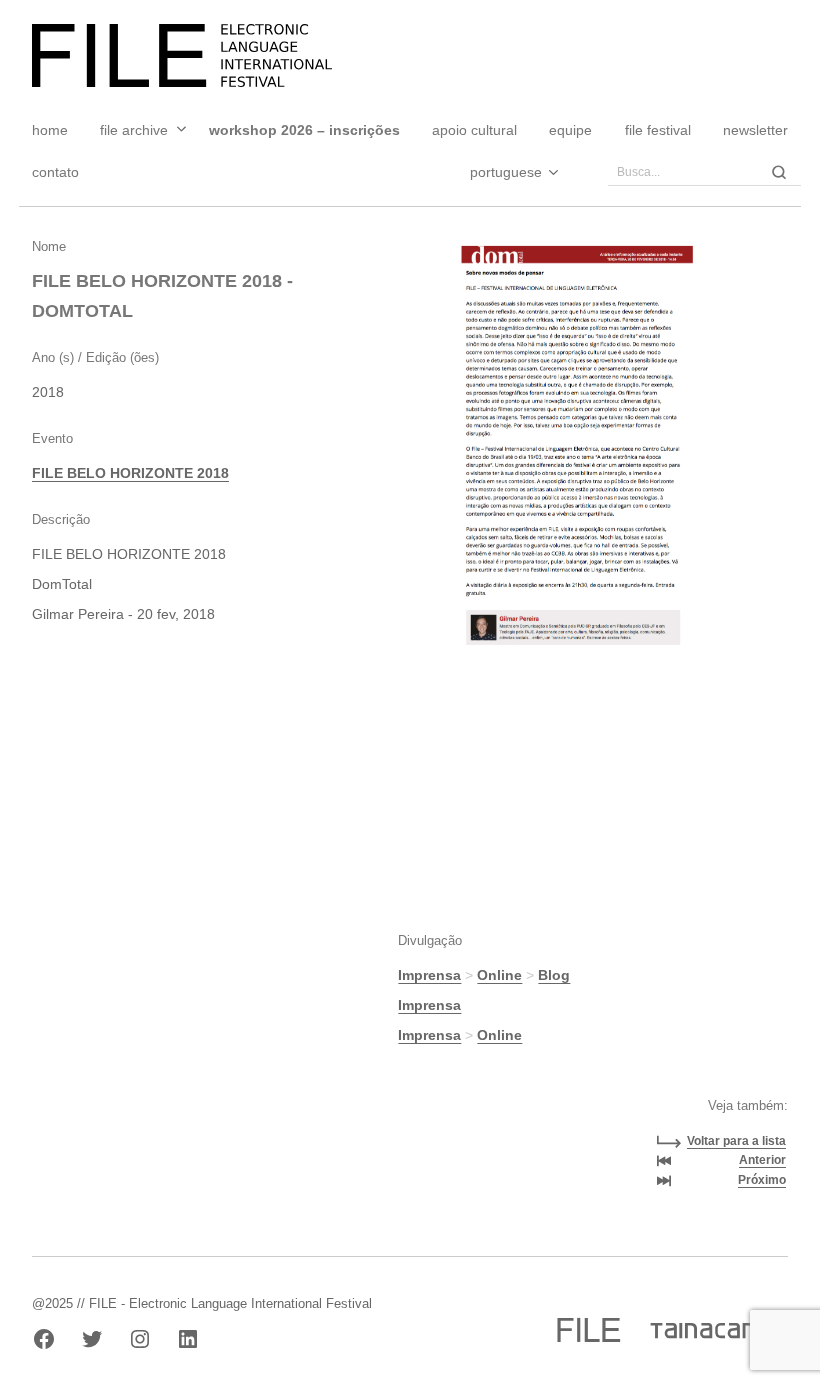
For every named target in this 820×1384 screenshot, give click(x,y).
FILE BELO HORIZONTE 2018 (130, 473)
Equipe (570, 130)
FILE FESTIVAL (658, 130)
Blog (554, 975)
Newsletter (755, 130)
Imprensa (429, 975)
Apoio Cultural (474, 130)
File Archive (134, 130)
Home (50, 130)
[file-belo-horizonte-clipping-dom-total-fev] (572, 446)
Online (499, 975)
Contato (55, 172)
